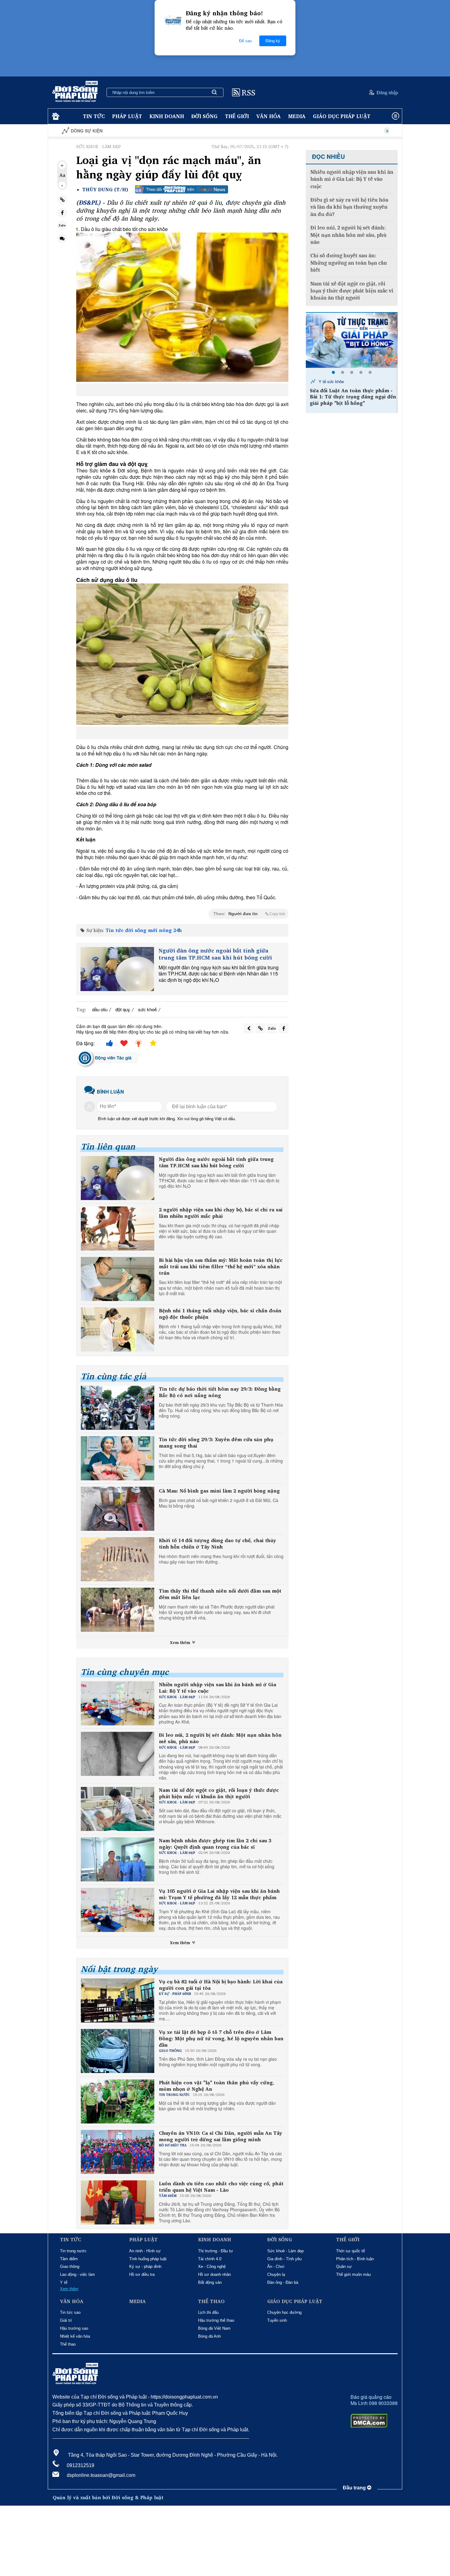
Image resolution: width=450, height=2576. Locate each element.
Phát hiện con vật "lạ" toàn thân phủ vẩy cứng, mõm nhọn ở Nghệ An (217, 2086)
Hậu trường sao (74, 2328)
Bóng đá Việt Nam (214, 2328)
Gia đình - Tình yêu (284, 2259)
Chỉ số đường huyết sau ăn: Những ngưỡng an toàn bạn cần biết (349, 263)
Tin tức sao (70, 2312)
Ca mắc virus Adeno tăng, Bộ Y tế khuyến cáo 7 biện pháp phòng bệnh (354, 394)
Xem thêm (181, 1642)
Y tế (64, 2282)
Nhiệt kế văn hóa (75, 2336)
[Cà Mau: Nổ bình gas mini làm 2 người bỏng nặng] (118, 1509)
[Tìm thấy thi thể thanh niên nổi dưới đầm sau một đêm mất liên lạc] (118, 1610)
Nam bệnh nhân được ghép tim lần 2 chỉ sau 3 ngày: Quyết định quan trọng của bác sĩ (215, 1844)
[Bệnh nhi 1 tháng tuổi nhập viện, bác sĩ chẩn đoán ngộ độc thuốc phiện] (118, 1329)
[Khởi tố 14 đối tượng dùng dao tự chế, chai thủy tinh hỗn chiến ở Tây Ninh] (118, 1559)
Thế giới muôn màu (353, 2274)
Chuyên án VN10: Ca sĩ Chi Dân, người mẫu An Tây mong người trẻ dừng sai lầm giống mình (221, 2136)
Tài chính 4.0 (210, 2259)
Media (297, 116)
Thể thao (68, 2344)
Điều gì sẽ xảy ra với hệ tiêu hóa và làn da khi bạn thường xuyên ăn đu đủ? (349, 207)
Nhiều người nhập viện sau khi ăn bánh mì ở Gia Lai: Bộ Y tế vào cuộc (217, 1688)
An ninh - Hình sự (145, 2251)
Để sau (245, 41)
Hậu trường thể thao (216, 2320)
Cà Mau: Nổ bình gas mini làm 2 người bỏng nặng (219, 1491)
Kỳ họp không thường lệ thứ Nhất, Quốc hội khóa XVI (339, 131)
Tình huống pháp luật (148, 2259)
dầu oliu (100, 1009)
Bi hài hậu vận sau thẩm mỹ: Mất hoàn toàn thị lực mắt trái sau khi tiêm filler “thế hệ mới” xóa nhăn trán (221, 1266)
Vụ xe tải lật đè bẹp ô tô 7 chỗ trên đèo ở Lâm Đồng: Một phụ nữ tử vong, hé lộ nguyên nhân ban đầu (221, 2038)
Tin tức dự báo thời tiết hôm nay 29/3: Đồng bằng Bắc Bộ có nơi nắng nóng (220, 1392)
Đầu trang (355, 2488)
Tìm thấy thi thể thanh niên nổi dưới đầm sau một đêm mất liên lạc (220, 1594)
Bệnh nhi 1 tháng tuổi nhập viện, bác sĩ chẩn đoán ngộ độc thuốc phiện (220, 1314)
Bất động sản (210, 2282)
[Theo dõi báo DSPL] (182, 189)
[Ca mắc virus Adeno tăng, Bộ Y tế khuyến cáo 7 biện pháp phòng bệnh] (352, 340)
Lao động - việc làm (77, 2274)
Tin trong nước (73, 2251)
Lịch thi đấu (208, 2312)
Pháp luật (127, 116)
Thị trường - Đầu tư (216, 2251)
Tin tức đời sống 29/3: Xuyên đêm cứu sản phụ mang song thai (216, 1443)
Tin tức (94, 116)
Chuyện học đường (284, 2312)
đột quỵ (123, 1009)
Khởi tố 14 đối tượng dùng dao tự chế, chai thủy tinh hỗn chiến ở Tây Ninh (217, 1544)
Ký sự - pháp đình (145, 2267)
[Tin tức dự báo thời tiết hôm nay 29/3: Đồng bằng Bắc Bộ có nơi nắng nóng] (118, 1408)
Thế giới (237, 116)
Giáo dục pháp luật (342, 116)
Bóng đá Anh (209, 2336)
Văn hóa (268, 116)
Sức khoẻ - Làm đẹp (285, 2251)
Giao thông (70, 2267)
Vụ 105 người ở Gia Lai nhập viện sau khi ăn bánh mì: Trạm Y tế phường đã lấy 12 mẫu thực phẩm (219, 1894)
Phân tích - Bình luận (355, 2259)
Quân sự (344, 2267)
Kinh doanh (167, 116)
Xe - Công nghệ (212, 2267)
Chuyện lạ (276, 2274)
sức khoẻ (147, 1009)
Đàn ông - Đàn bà (283, 2282)
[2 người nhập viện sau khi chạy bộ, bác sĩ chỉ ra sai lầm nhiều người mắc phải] (118, 1228)
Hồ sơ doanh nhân (214, 2274)
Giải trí (66, 2320)
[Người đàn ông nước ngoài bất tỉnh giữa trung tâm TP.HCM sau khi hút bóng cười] (117, 969)
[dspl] (55, 116)
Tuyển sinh (277, 2320)
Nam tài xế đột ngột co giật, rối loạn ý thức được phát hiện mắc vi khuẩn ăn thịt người (219, 1793)
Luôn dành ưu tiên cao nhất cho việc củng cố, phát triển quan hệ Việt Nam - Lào (221, 2187)
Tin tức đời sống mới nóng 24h (144, 930)
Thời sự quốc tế (351, 2251)
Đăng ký (273, 41)
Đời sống (204, 116)
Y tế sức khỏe (331, 381)
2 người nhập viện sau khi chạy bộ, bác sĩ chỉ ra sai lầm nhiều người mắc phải (221, 1213)
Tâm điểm (69, 2259)
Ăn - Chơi (276, 2267)
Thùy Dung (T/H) (105, 190)
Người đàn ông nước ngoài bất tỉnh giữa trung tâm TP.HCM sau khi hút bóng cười (215, 954)
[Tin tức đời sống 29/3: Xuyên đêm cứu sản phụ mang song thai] (118, 1458)
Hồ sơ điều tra (142, 2274)
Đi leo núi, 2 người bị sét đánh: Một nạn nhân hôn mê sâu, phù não (220, 1738)
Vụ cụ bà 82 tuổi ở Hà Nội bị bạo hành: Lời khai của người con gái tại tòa (221, 1985)
